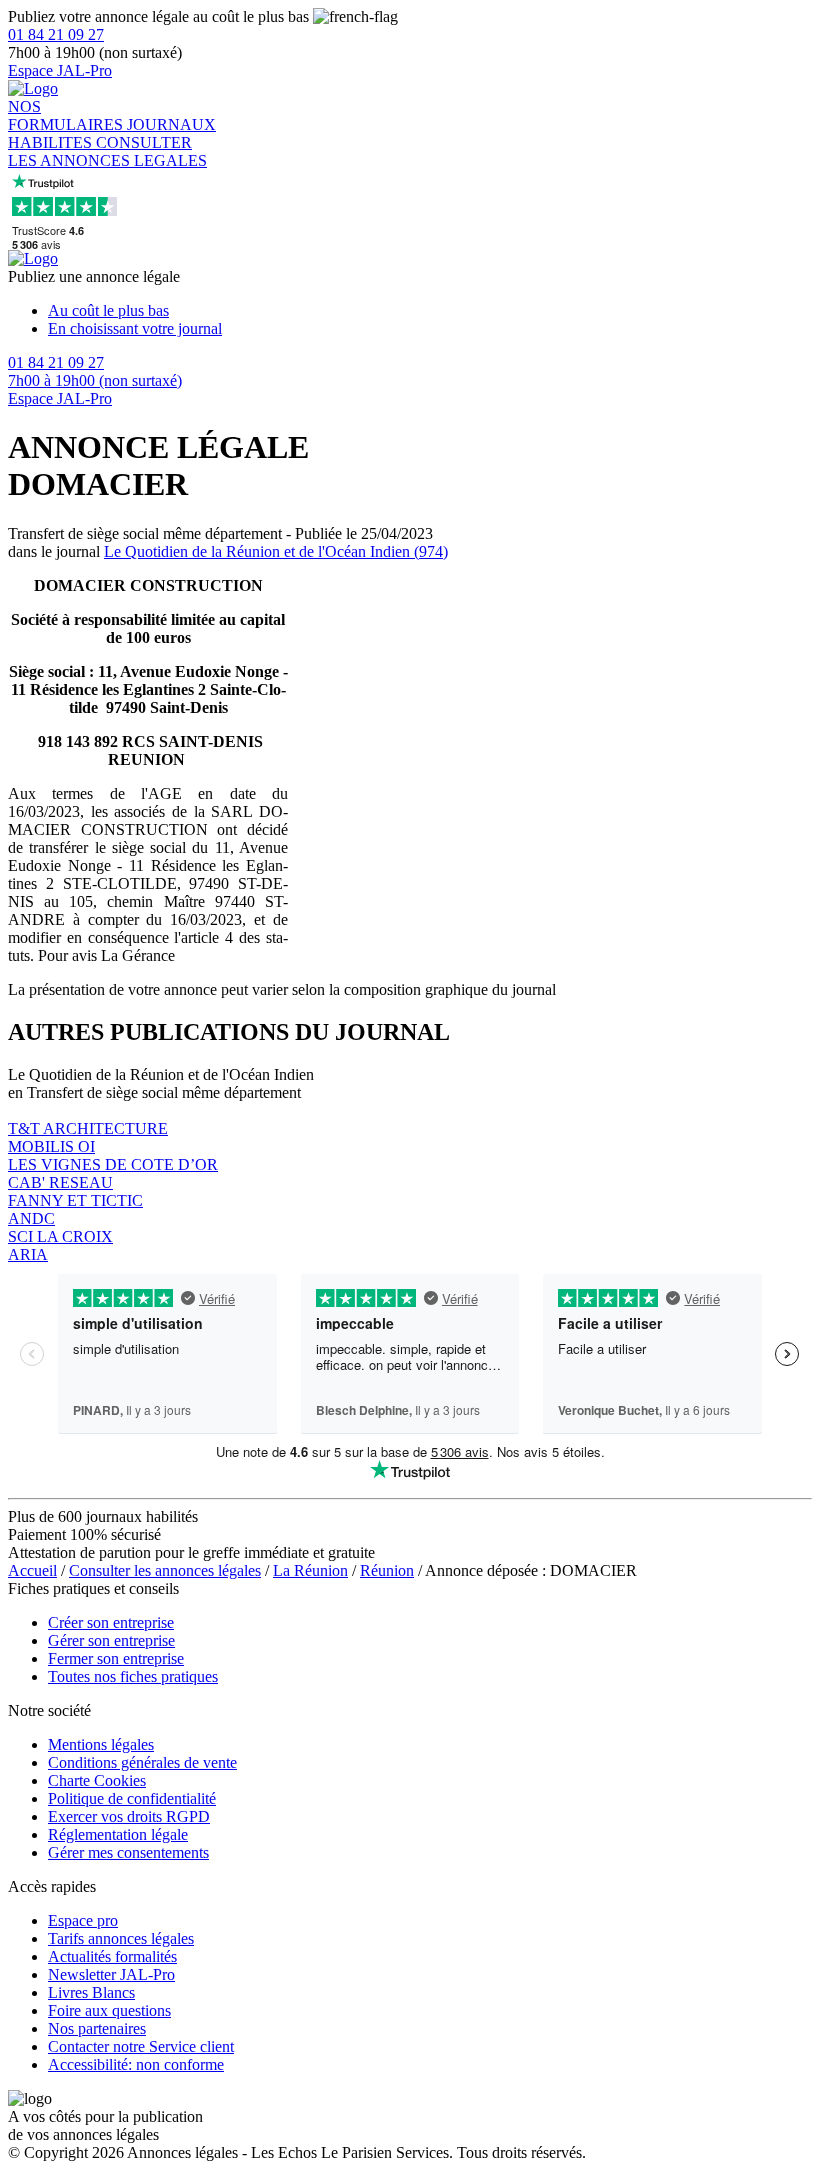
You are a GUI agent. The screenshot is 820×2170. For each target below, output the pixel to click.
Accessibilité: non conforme (136, 2064)
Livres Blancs (91, 1992)
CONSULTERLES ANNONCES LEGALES (107, 151)
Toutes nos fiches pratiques (133, 1676)
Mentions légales (101, 1744)
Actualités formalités (112, 1956)
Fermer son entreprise (116, 1658)
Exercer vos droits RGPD (129, 1816)
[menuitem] (430, 311)
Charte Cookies (97, 1780)
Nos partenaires (97, 2028)
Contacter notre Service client (141, 2046)
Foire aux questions (109, 2010)
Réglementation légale (118, 1834)
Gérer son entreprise (111, 1640)
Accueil (32, 1570)
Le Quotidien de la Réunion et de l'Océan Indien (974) (276, 551)
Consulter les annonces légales (165, 1570)
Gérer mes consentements (128, 1852)
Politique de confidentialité (132, 1798)
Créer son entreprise (111, 1622)
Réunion (387, 1570)
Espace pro (83, 1920)
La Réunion (310, 1570)
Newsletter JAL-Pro (111, 1974)
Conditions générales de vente (142, 1762)
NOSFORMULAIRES (67, 115)
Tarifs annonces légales (121, 1938)
